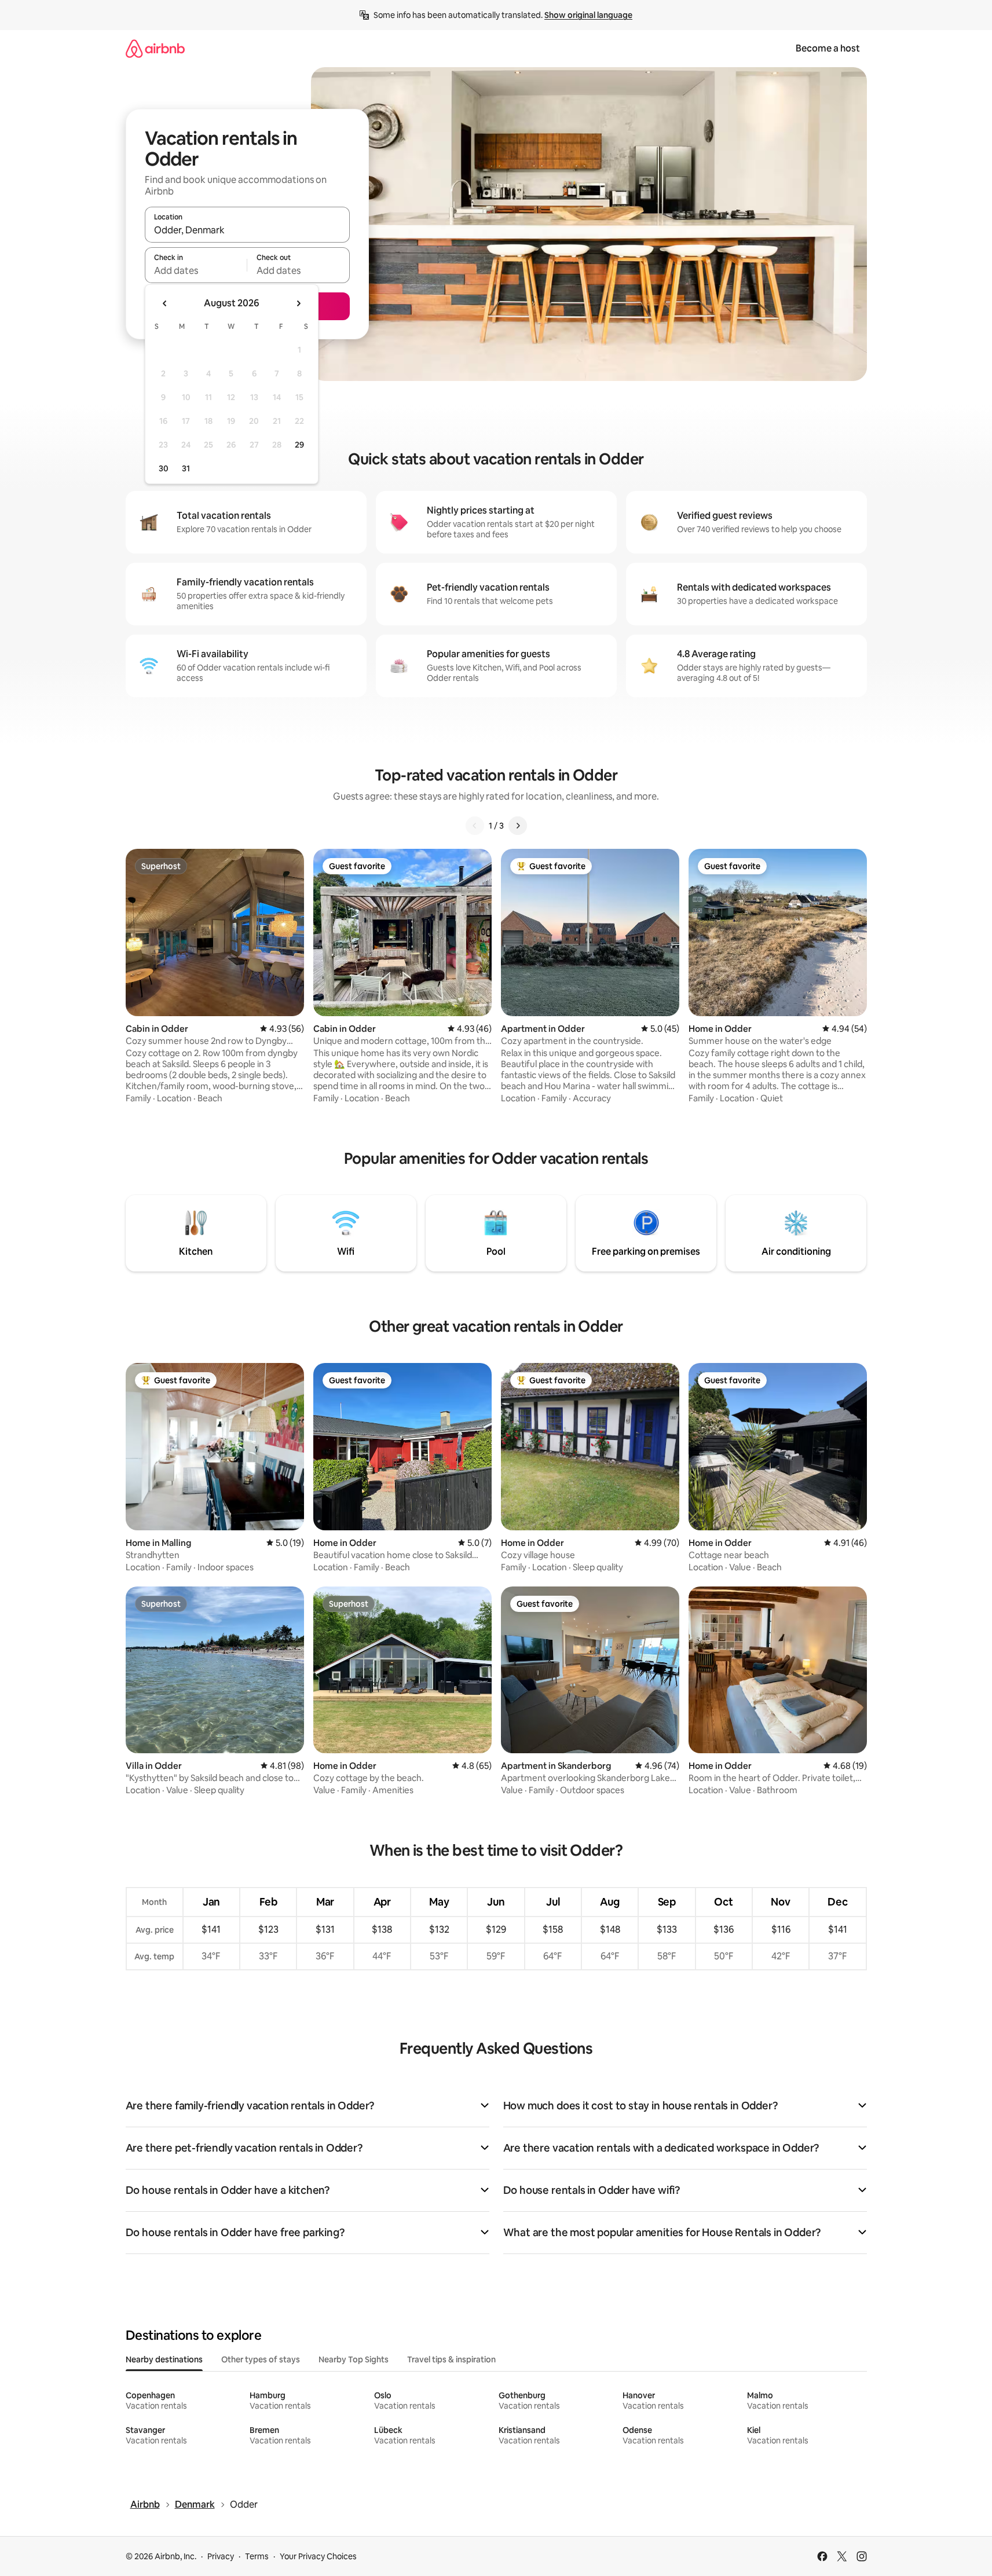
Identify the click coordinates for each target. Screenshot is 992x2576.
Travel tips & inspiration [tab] (451, 2359)
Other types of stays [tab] (261, 2359)
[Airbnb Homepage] (155, 48)
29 (299, 445)
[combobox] (247, 230)
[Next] (518, 826)
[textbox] (196, 270)
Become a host (828, 48)
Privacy (221, 2556)
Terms (257, 2556)
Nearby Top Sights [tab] (354, 2359)
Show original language (588, 15)
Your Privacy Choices (318, 2556)
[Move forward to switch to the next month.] (298, 303)
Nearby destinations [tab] (164, 2359)
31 (186, 468)
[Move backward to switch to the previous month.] (165, 303)
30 (164, 468)
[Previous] (475, 826)
